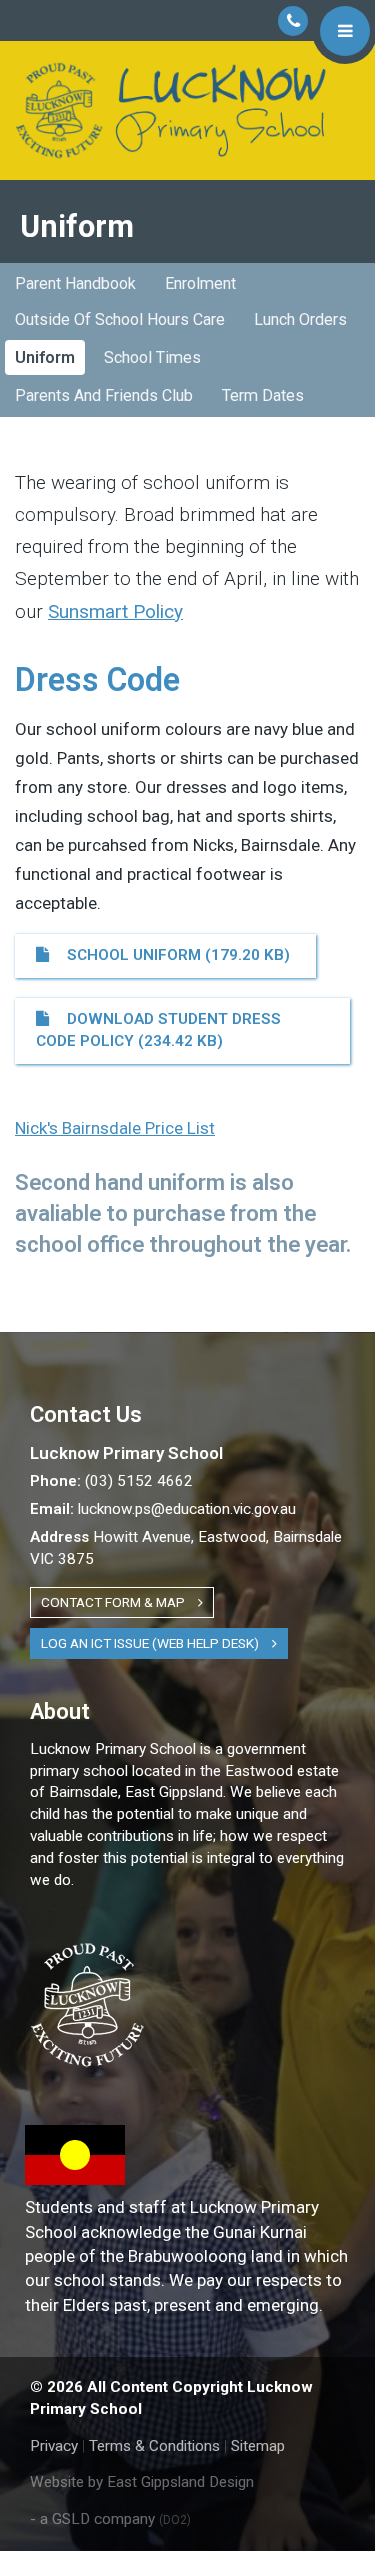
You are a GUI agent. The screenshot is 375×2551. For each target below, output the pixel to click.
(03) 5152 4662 (111, 1481)
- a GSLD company (110, 2519)
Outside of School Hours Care (120, 319)
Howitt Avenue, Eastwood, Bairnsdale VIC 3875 (186, 1548)
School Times (152, 357)
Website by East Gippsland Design (142, 2482)
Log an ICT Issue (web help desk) (151, 1643)
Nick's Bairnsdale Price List (115, 1128)
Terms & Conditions (154, 2446)
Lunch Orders (300, 319)
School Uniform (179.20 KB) (174, 955)
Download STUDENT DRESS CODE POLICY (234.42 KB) (158, 1030)
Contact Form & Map (114, 1602)
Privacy (54, 2446)
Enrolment (200, 283)
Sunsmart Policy (115, 611)
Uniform (45, 357)
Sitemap (258, 2446)
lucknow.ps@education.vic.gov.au (163, 1509)
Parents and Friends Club (104, 395)
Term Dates (263, 395)
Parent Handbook (75, 283)
